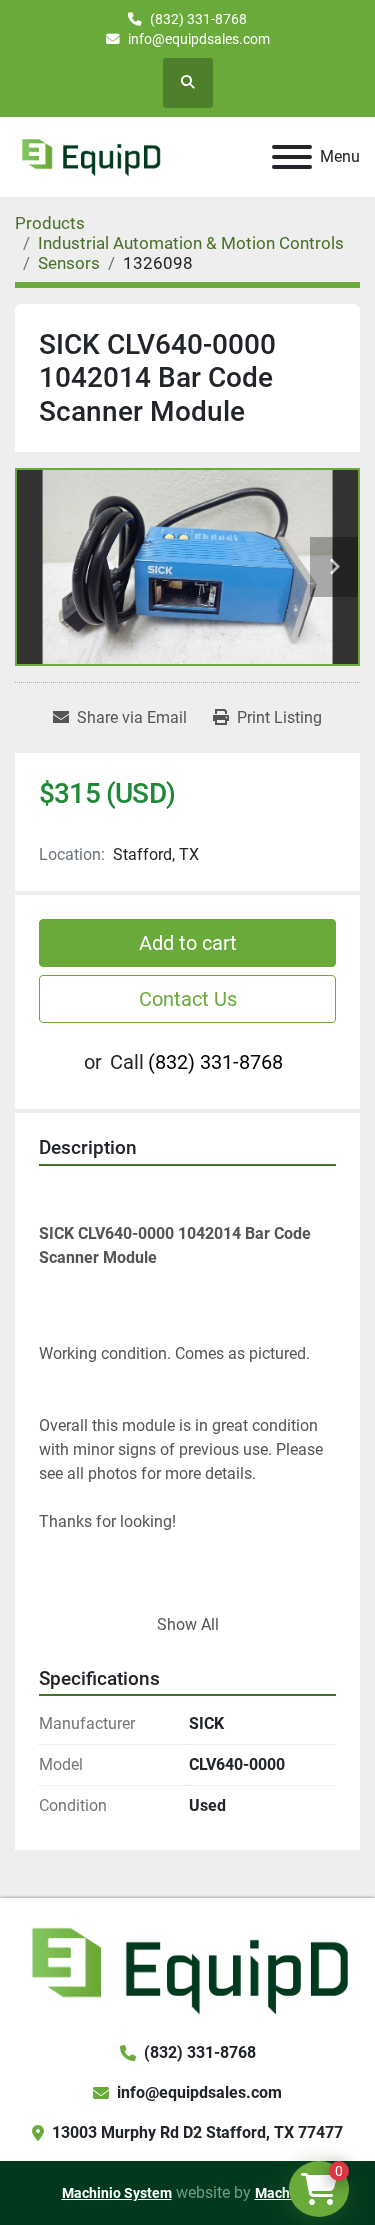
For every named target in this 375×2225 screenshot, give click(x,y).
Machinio (284, 2193)
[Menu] (292, 157)
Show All (188, 1624)
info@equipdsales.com (199, 39)
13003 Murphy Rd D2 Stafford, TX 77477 (197, 2132)
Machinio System (117, 2193)
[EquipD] (187, 1968)
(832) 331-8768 (198, 19)
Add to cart (188, 943)
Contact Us (188, 999)
